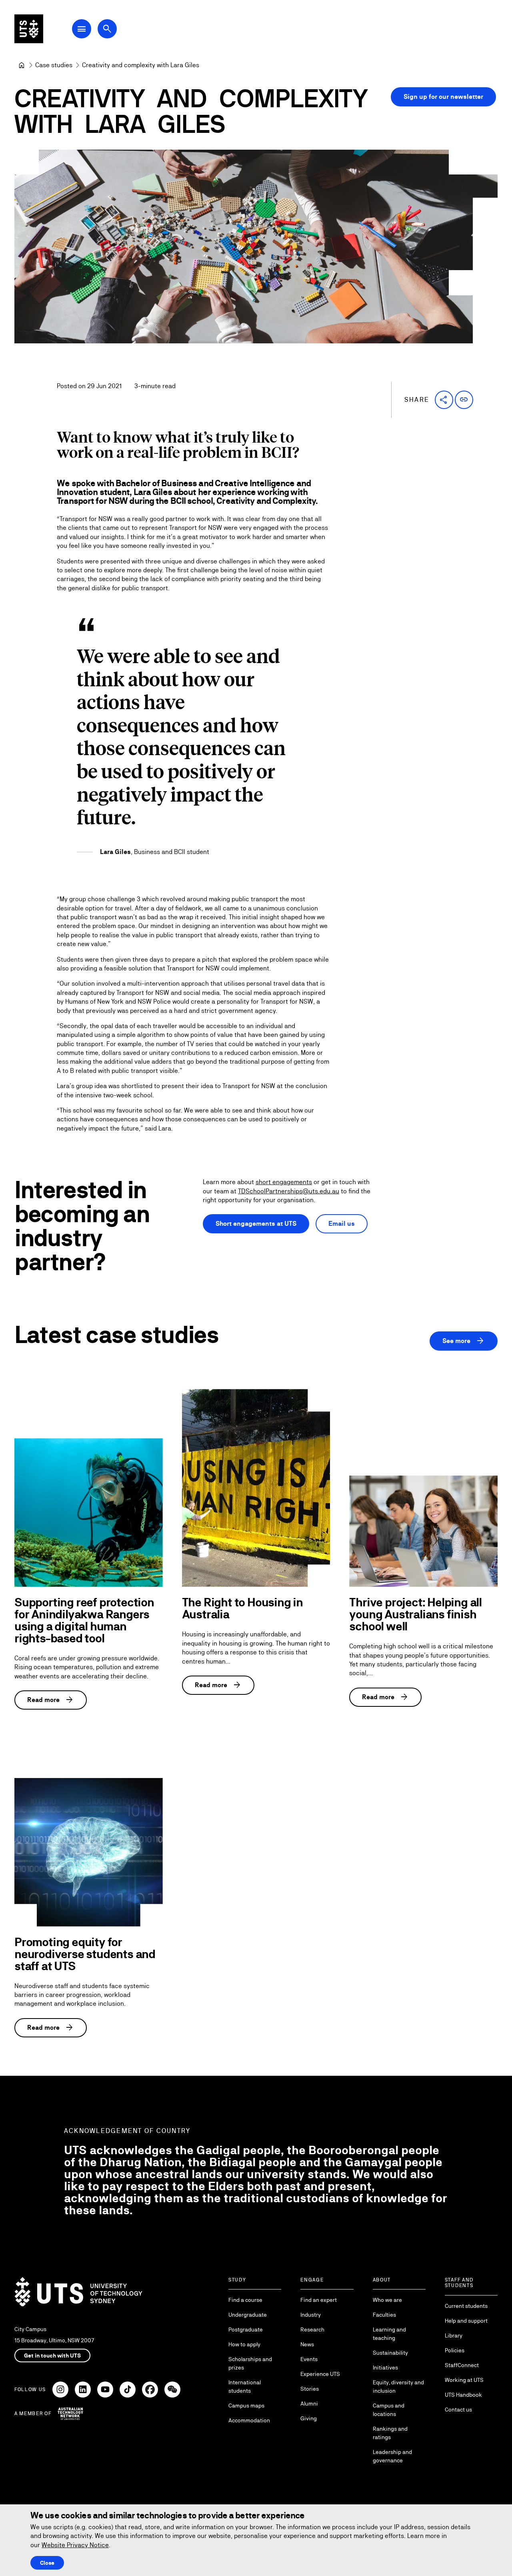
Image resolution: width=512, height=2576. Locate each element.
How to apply (244, 2344)
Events (309, 2359)
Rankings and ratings (390, 2433)
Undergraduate (248, 2315)
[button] (444, 400)
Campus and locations (389, 2410)
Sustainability (390, 2353)
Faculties (384, 2315)
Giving (309, 2418)
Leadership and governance (392, 2456)
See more (464, 1341)
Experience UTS (320, 2374)
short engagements (284, 1182)
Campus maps (246, 2406)
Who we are (387, 2300)
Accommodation (249, 2420)
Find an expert (319, 2300)
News (307, 2344)
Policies (455, 2350)
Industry (311, 2315)
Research (312, 2329)
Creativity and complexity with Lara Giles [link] (141, 65)
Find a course (245, 2300)
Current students (466, 2306)
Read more (51, 1700)
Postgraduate (246, 2329)
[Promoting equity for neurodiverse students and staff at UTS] (89, 1852)
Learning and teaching (389, 2334)
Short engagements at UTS (256, 1224)
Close (47, 2563)
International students (245, 2387)
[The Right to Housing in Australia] (256, 1488)
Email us (342, 1224)
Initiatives (385, 2368)
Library (454, 2335)
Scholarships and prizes (250, 2363)
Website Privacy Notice (75, 2545)
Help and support (466, 2321)
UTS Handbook (463, 2395)
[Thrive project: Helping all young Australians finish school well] (423, 1531)
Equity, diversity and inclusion (398, 2387)
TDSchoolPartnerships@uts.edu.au (289, 1191)
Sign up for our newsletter (443, 97)
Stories (310, 2389)
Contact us (458, 2410)
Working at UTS (464, 2380)
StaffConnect (462, 2365)
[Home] (22, 65)
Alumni (309, 2404)
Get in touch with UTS (52, 2355)
